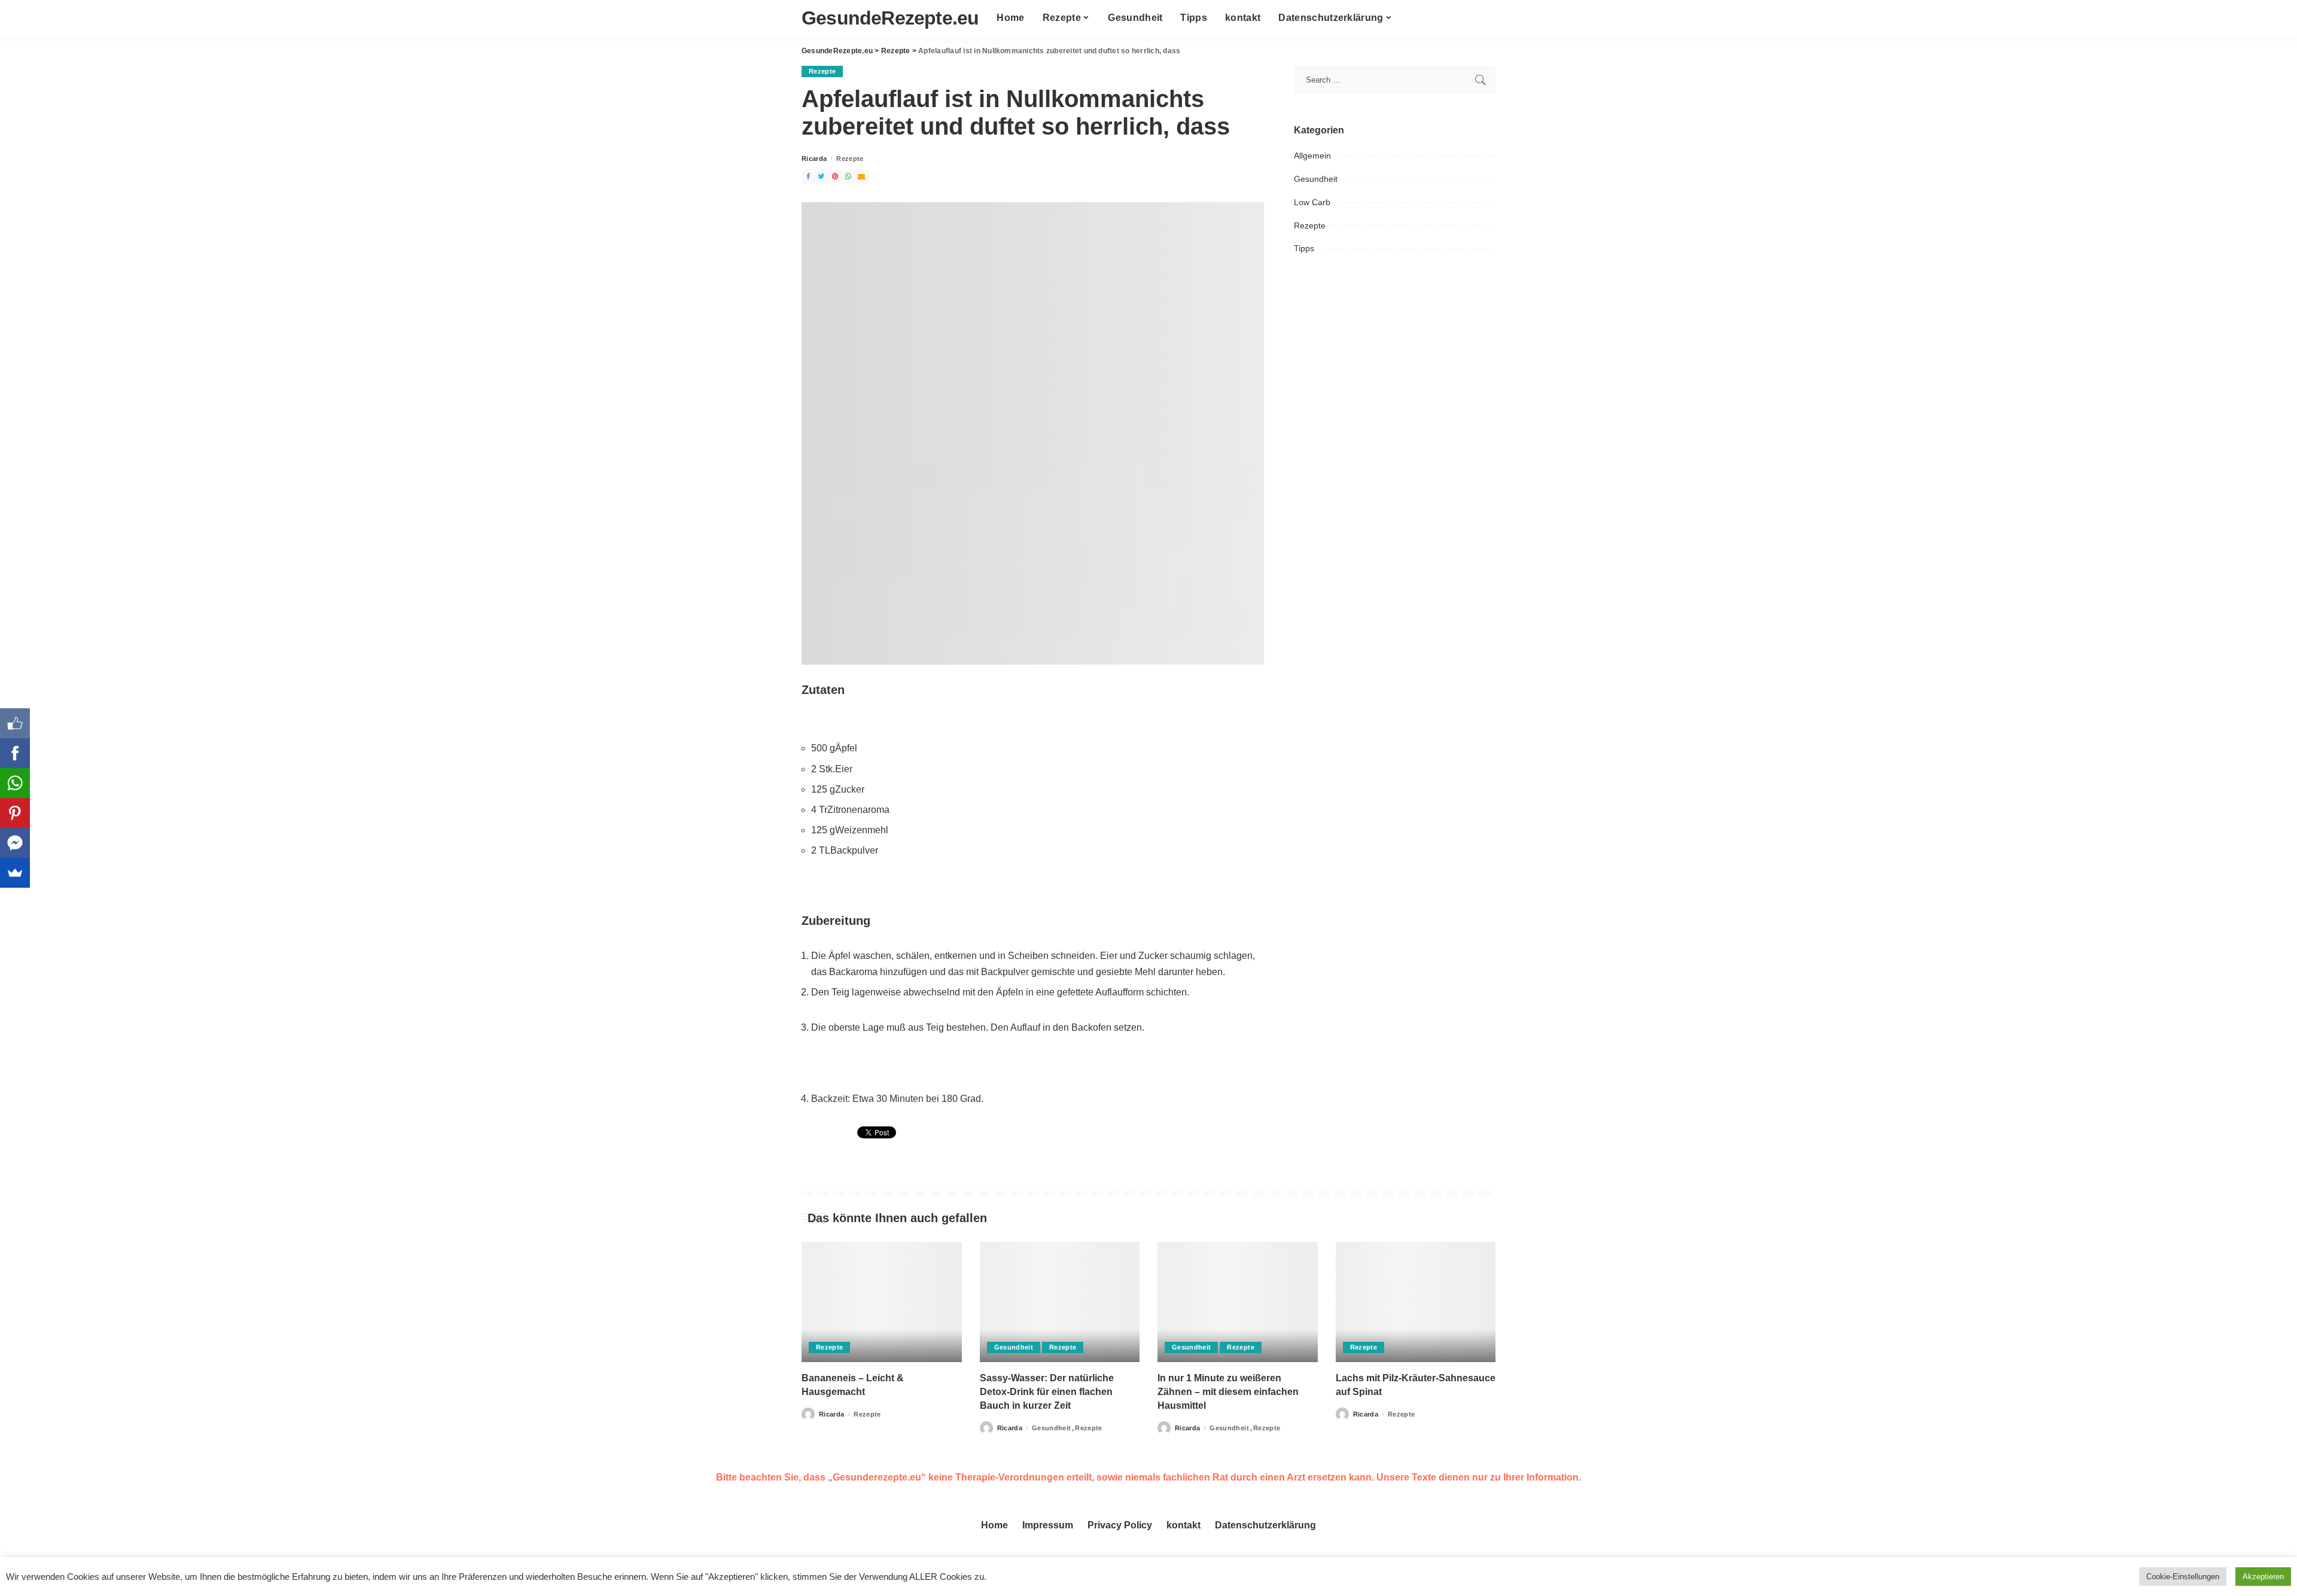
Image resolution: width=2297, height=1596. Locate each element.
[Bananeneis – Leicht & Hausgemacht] (882, 1302)
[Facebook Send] (15, 843)
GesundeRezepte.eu (890, 18)
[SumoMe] (15, 873)
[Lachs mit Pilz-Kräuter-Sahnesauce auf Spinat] (1416, 1302)
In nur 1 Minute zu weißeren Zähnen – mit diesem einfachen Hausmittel (1228, 1392)
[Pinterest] (15, 813)
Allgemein (1312, 156)
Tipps (1304, 248)
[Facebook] (15, 753)
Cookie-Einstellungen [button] (2183, 1577)
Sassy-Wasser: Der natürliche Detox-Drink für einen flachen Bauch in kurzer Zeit (1047, 1392)
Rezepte (822, 71)
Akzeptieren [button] (2263, 1577)
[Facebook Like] (15, 723)
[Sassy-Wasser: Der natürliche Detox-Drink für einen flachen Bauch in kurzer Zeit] (1060, 1302)
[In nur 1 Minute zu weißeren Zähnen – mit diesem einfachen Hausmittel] (1238, 1302)
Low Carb (1312, 202)
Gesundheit (1316, 179)
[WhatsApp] (15, 783)
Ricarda (814, 159)
